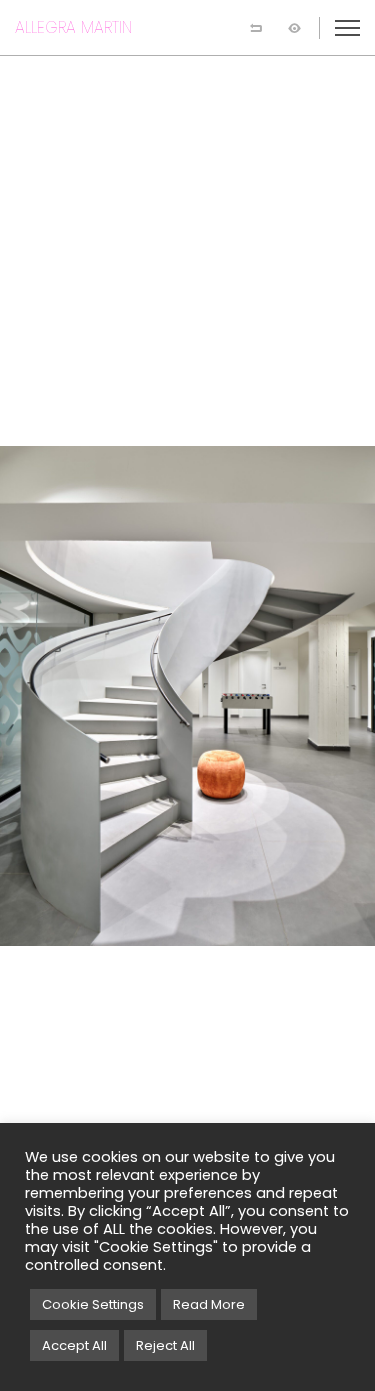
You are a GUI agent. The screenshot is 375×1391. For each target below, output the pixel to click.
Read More (209, 1304)
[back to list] (256, 28)
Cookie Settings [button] (93, 1304)
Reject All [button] (165, 1345)
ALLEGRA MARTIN (73, 27)
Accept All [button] (74, 1345)
